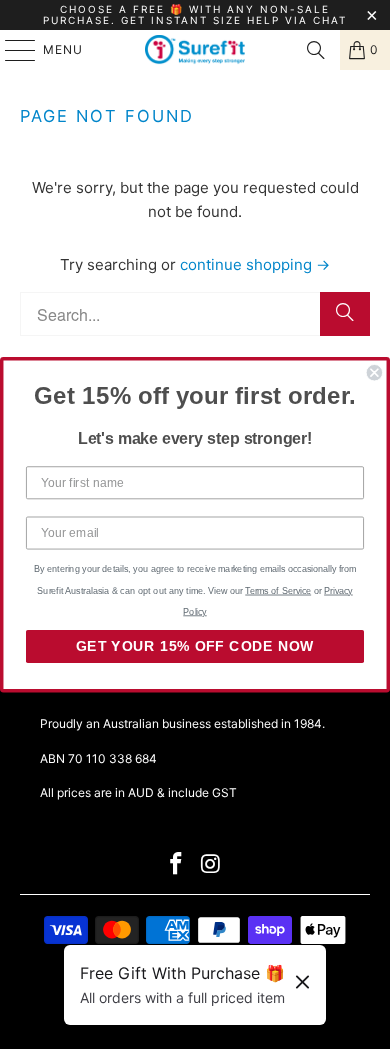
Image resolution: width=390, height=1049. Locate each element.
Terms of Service (278, 590)
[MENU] (10, 50)
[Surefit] (195, 50)
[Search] (316, 50)
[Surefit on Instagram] (212, 865)
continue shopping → (255, 264)
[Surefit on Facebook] (177, 865)
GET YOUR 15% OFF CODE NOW (195, 646)
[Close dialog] (374, 372)
